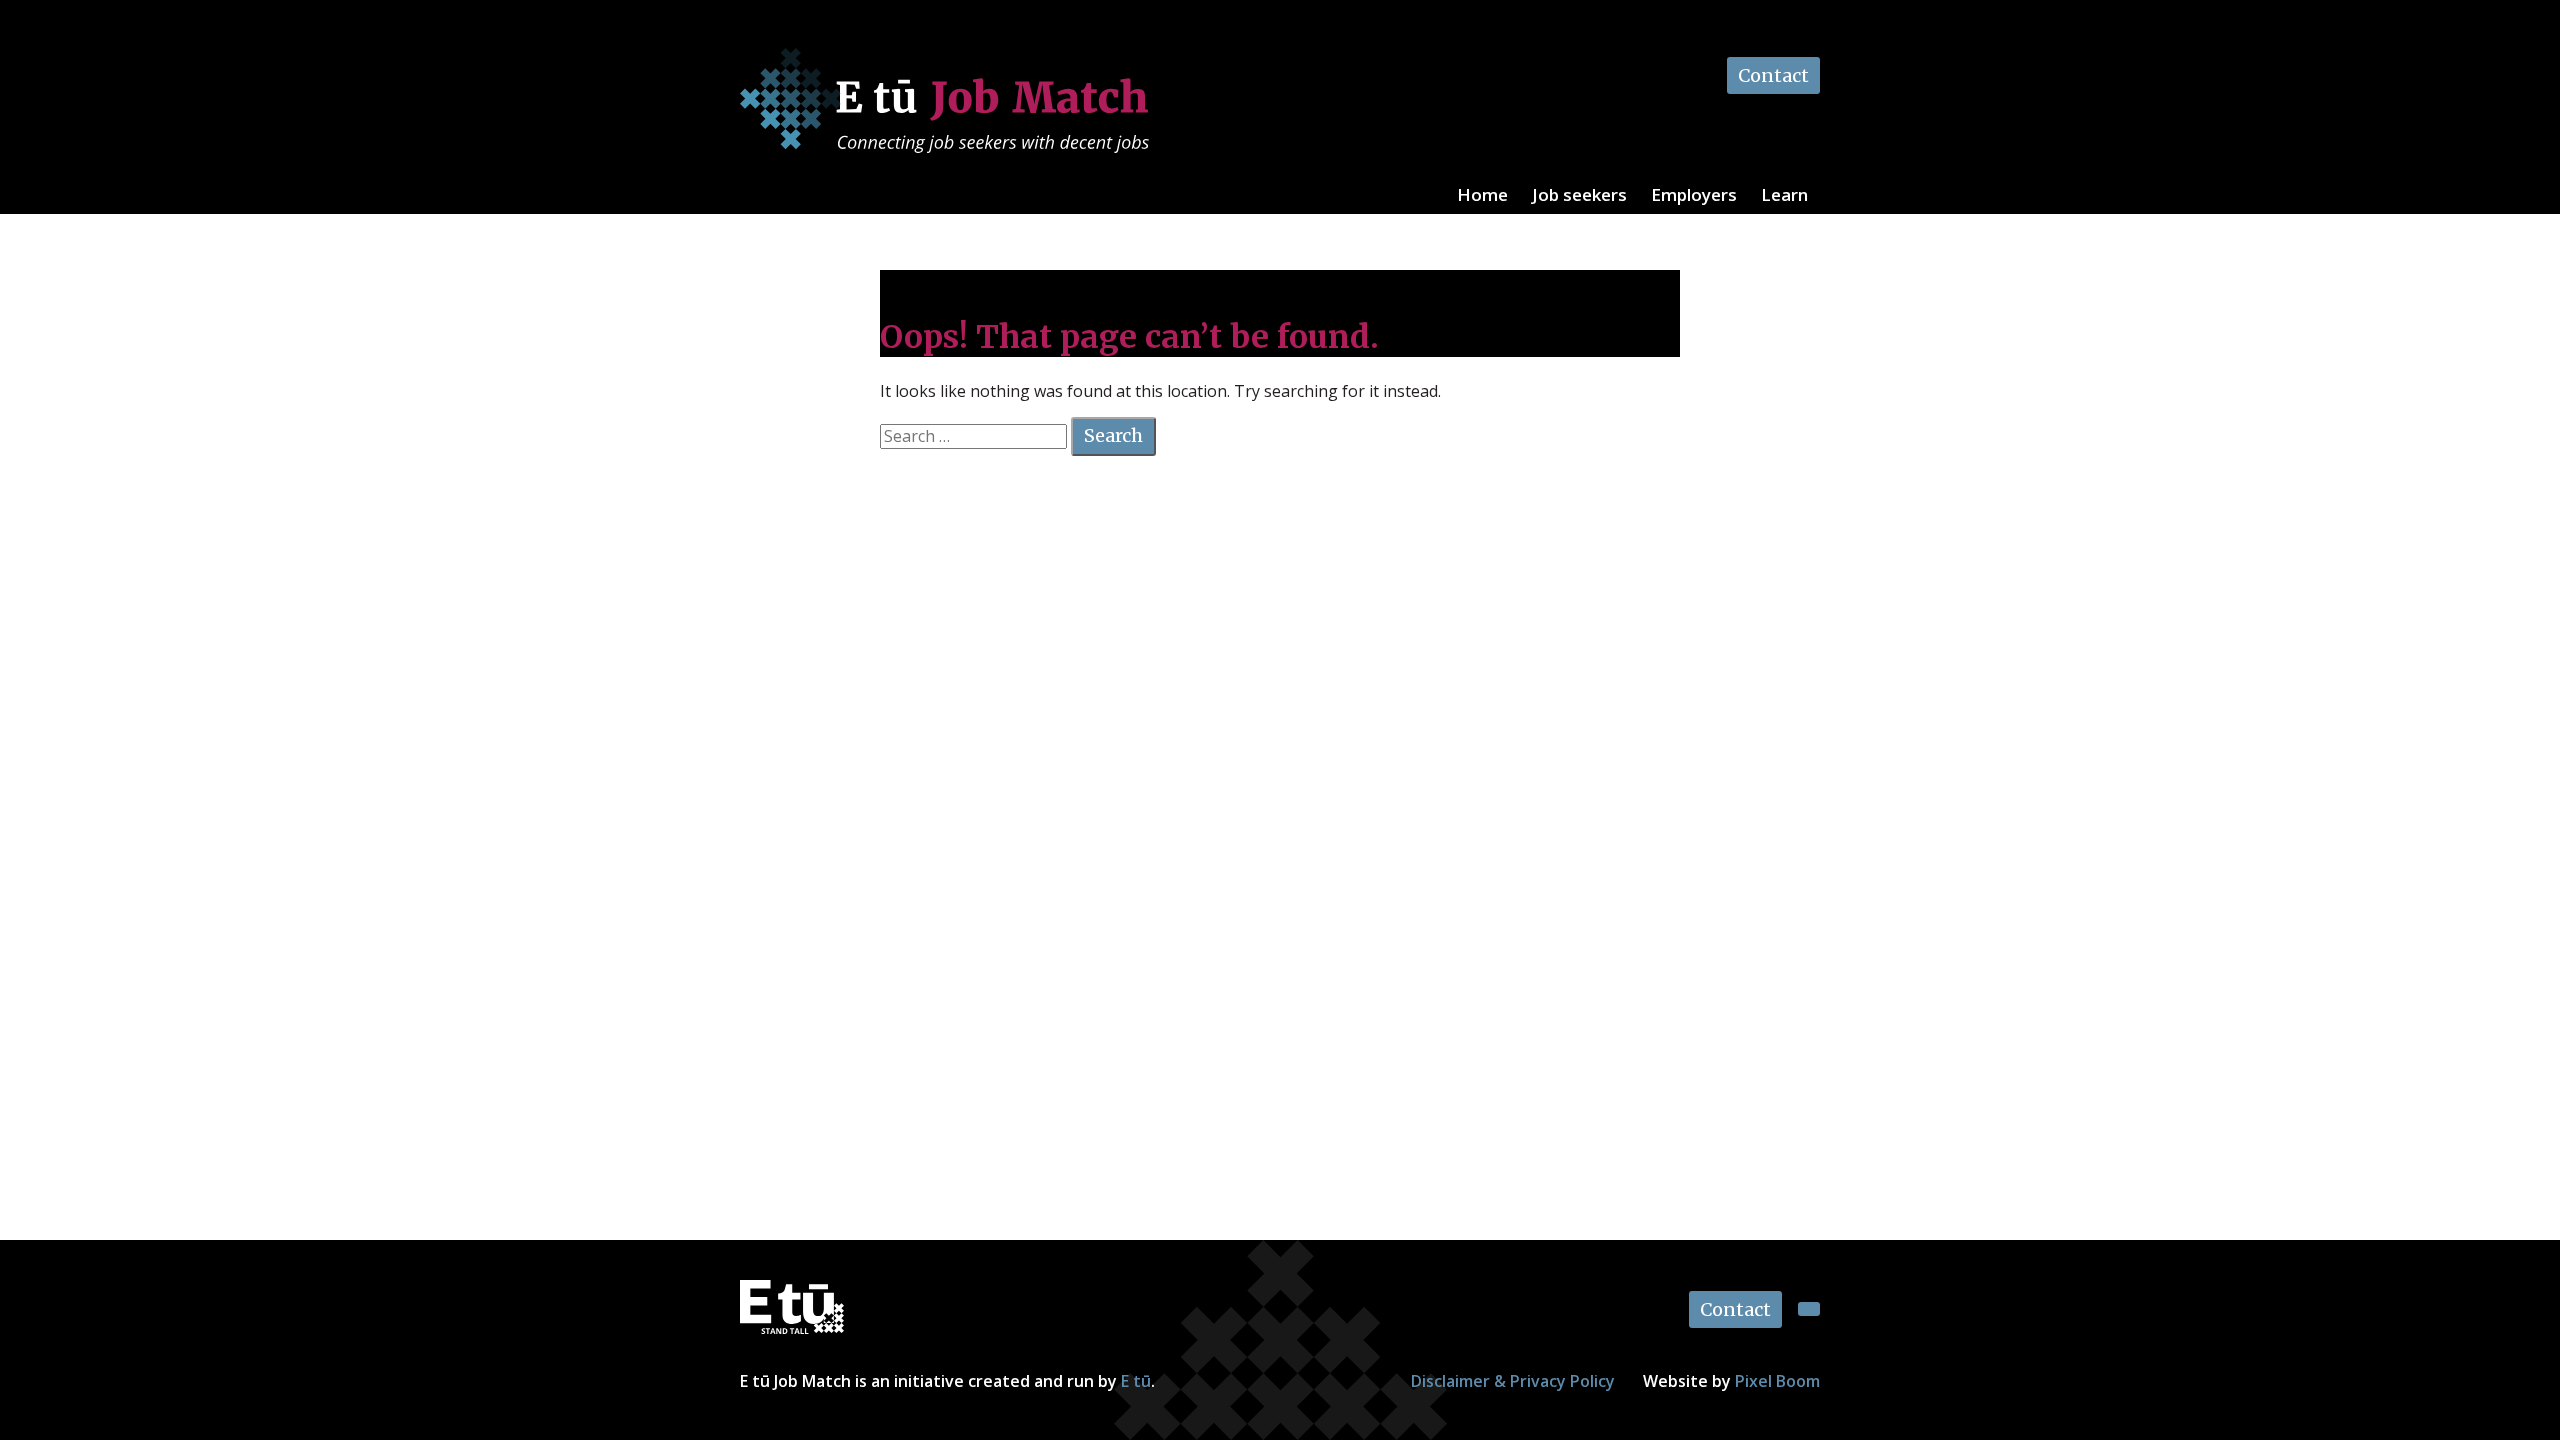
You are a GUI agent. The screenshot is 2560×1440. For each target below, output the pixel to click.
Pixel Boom (1777, 1381)
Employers (1694, 194)
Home (1482, 194)
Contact (1773, 75)
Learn (1784, 194)
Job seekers (1579, 194)
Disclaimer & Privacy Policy (1513, 1381)
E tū (1136, 1381)
